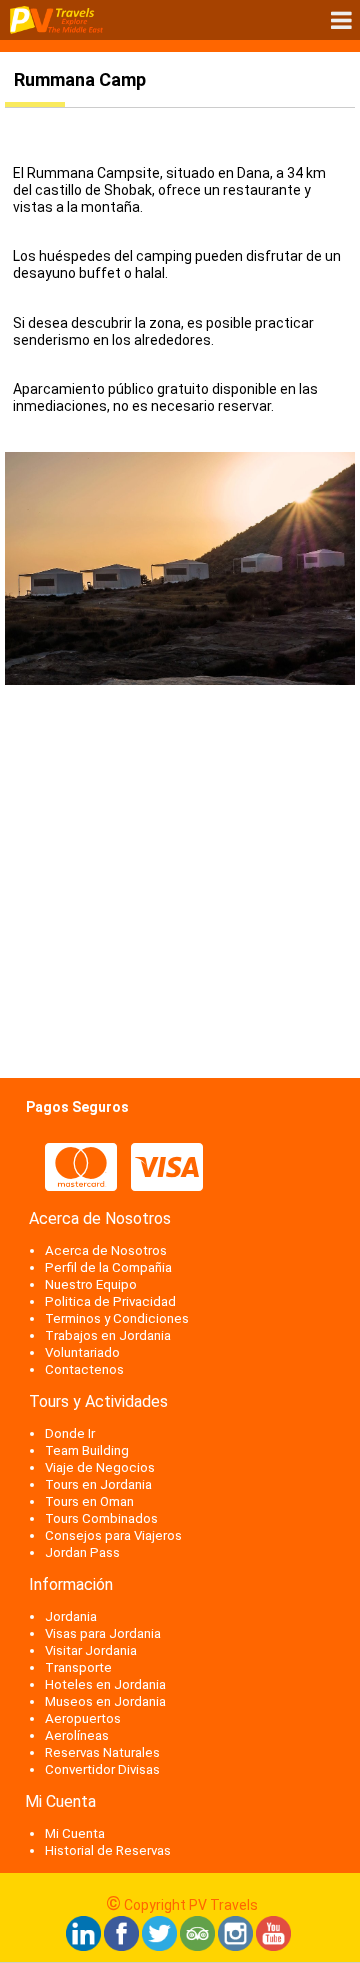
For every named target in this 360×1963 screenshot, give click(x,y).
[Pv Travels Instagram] (235, 1946)
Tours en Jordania (98, 1484)
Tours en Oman (89, 1501)
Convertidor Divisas (102, 1769)
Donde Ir (70, 1433)
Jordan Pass (82, 1552)
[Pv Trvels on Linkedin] (83, 1946)
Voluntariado (82, 1352)
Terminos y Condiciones (117, 1318)
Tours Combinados (101, 1518)
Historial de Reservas (108, 1850)
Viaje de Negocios (100, 1467)
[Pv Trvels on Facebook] (121, 1946)
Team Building (87, 1450)
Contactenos (84, 1369)
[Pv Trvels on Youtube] (273, 1946)
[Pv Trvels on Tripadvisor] (197, 1946)
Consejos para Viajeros (113, 1535)
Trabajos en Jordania (108, 1335)
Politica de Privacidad (110, 1301)
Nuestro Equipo (91, 1284)
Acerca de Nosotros (106, 1250)
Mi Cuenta (75, 1833)
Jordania (71, 1616)
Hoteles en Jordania (105, 1684)
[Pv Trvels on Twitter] (159, 1946)
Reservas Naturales (102, 1752)
